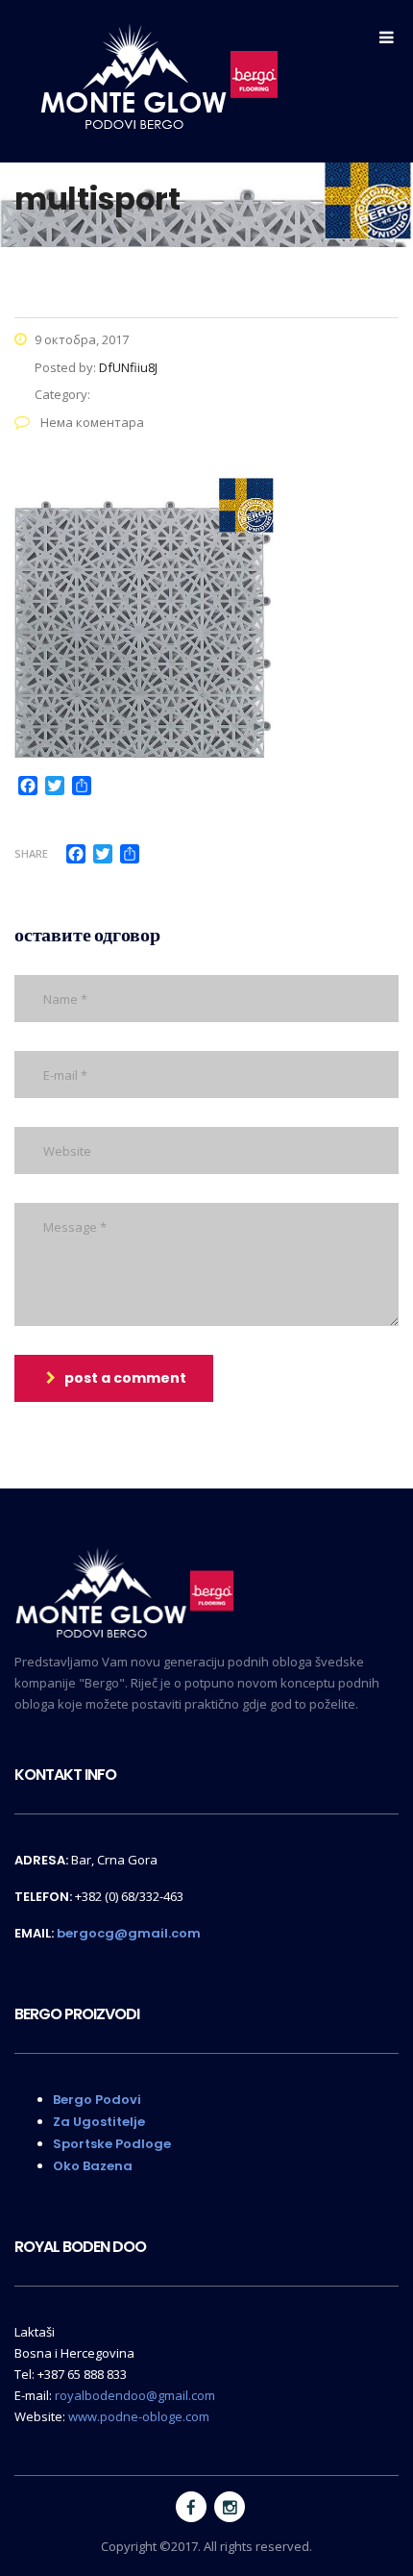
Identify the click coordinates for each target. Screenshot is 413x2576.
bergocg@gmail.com (129, 1933)
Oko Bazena (93, 2166)
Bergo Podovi (97, 2100)
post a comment (125, 1378)
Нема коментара (91, 422)
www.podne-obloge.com (139, 2416)
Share (31, 853)
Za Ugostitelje (99, 2122)
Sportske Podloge (112, 2144)
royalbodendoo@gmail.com (135, 2395)
